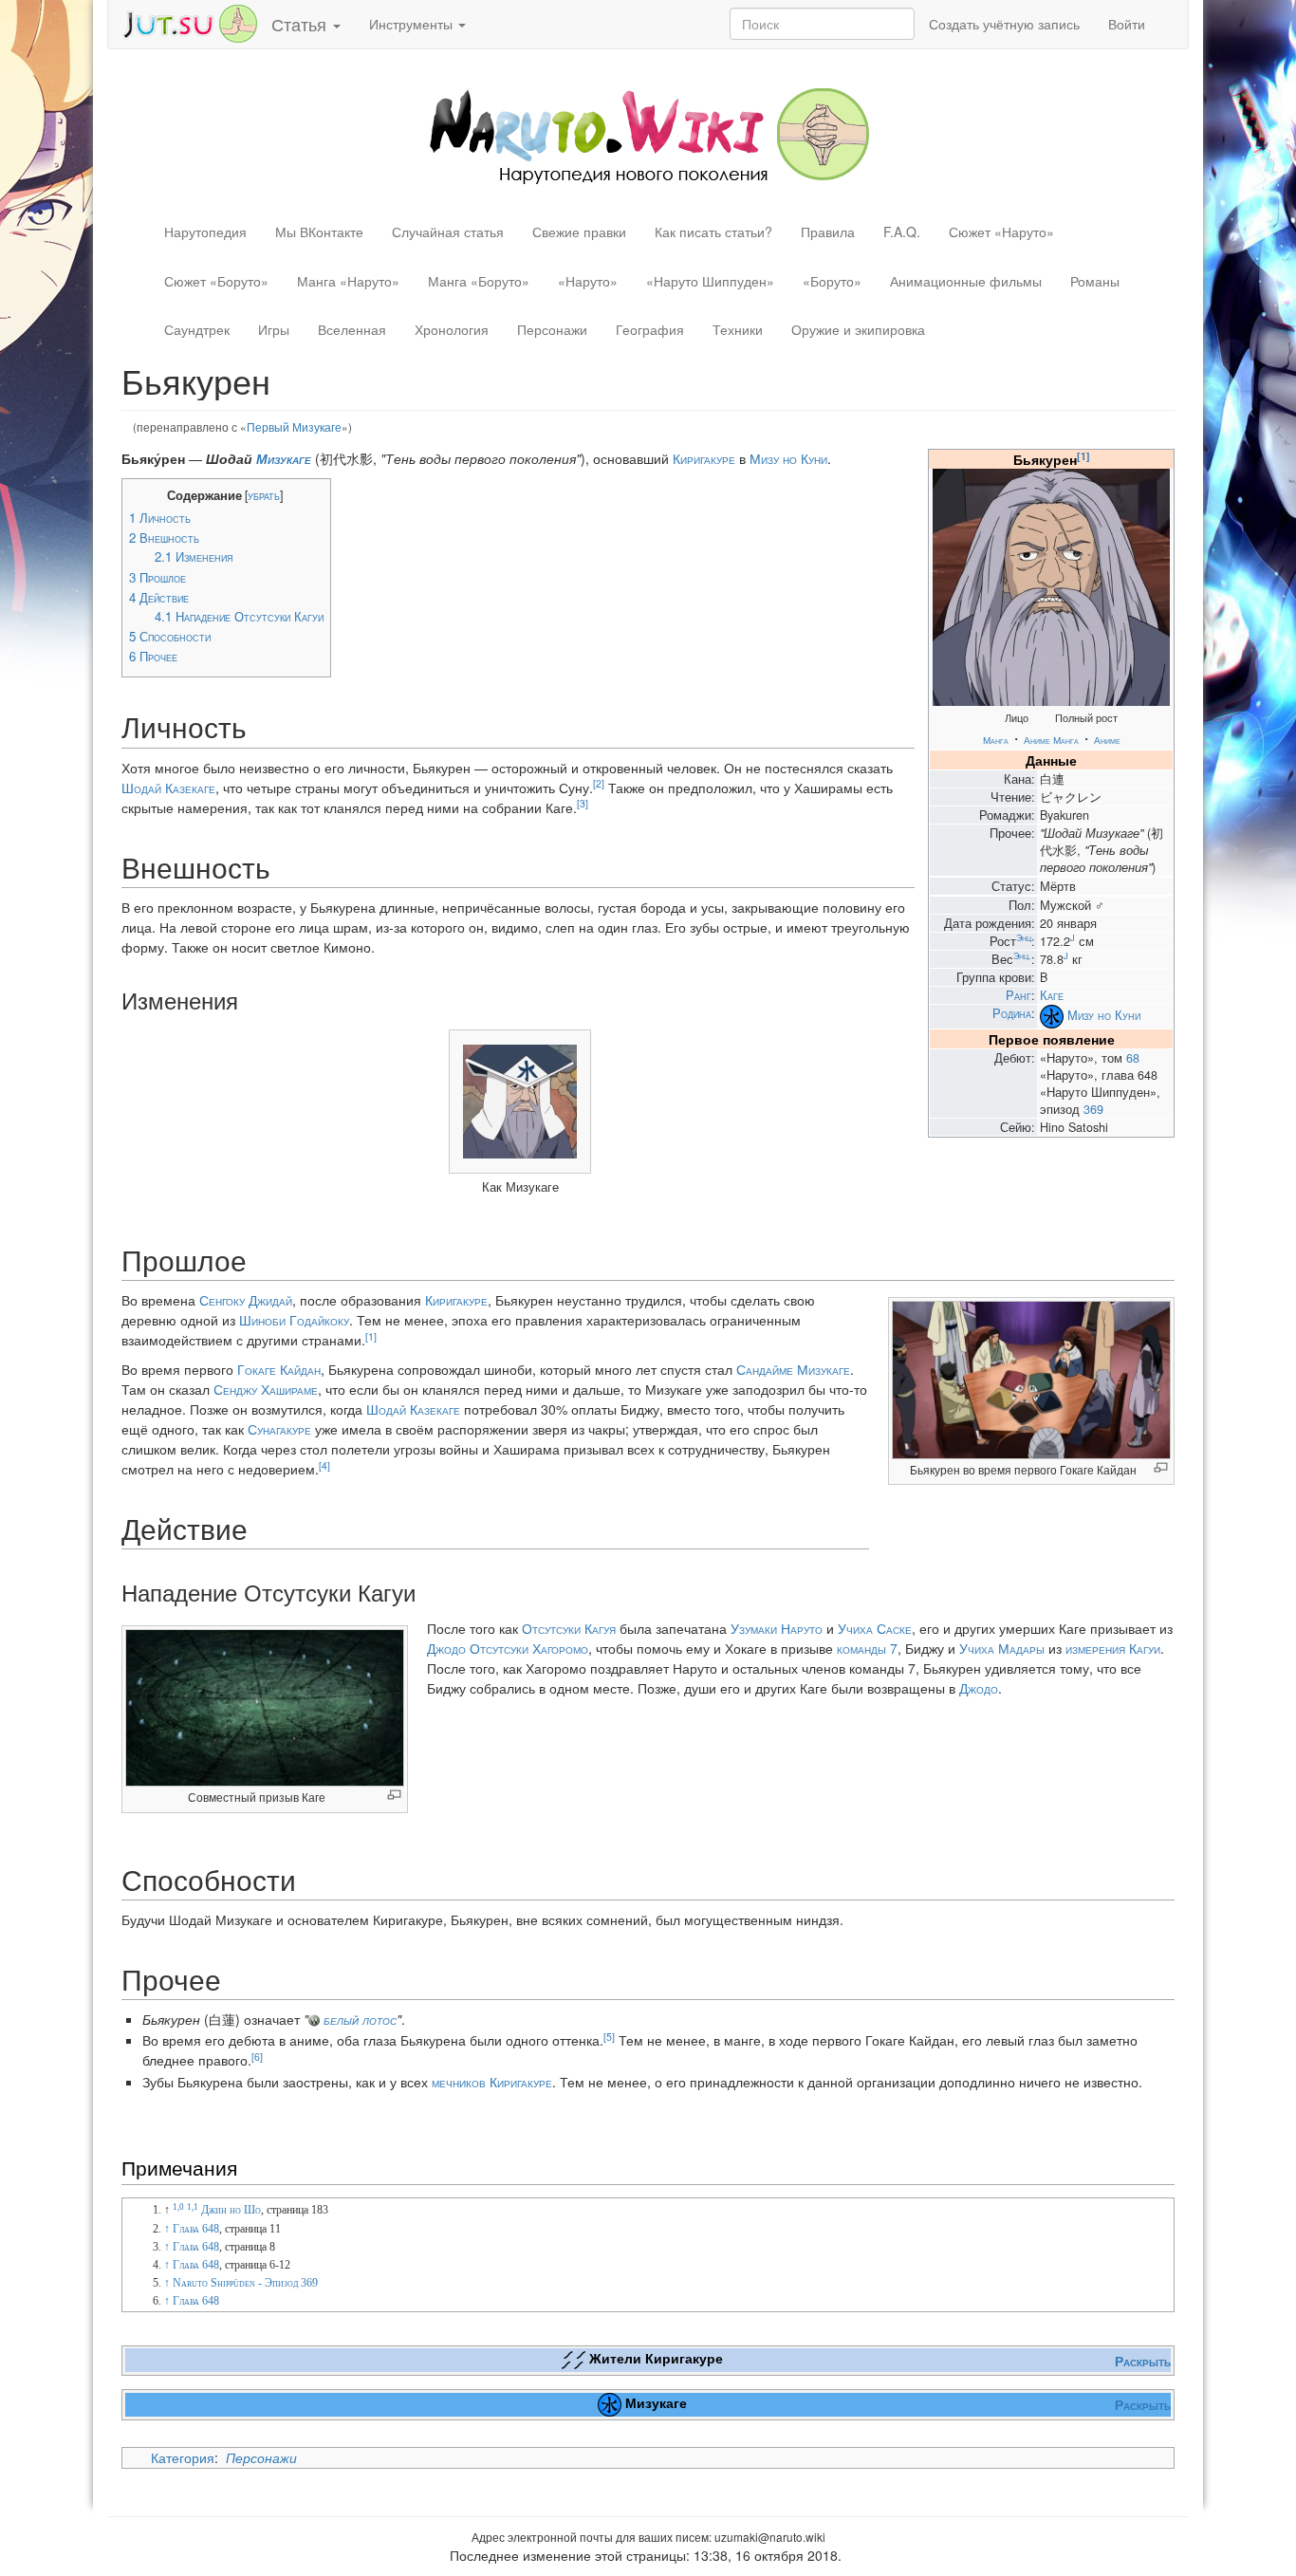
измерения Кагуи (1113, 1648)
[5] (609, 2037)
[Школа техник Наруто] (190, 22)
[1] (1083, 456)
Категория (183, 2457)
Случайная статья (448, 232)
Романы (1095, 281)
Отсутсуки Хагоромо (529, 1648)
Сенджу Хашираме (266, 1389)
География (650, 329)
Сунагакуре (279, 1429)
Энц (1024, 937)
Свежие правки (579, 232)
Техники (738, 329)
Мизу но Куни (1104, 1015)
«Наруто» (588, 281)
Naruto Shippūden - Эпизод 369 (245, 2283)
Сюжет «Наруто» (1001, 232)
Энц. (1022, 955)
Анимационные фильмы (966, 281)
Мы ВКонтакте (319, 232)
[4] (324, 1465)
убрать (264, 495)
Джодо (446, 1648)
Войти (1127, 24)
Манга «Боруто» (479, 281)
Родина (1012, 1013)
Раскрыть (1143, 2361)
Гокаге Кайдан (279, 1369)
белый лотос (360, 2019)
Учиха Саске (875, 1628)
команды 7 (867, 1648)
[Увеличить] (1161, 1467)
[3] (583, 803)
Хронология (452, 329)
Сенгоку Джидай (246, 1300)
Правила (828, 232)
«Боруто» (832, 281)
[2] (599, 783)
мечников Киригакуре (492, 2082)
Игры (274, 329)
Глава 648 (196, 2229)
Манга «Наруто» (348, 281)
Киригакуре (704, 458)
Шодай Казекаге (168, 788)
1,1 (193, 2207)
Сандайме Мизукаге (793, 1369)
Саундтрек (197, 329)
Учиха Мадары (1002, 1648)
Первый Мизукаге (294, 426)
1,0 (178, 2207)
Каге (1052, 995)
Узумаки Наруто (777, 1628)
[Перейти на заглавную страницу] (648, 134)
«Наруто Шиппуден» (710, 281)
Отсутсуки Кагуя (569, 1628)
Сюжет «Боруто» (216, 281)
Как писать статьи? (713, 232)
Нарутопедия (205, 232)
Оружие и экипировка (858, 329)
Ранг (1018, 995)
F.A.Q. (902, 232)
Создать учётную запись (1004, 24)
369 (1093, 1109)
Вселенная (352, 329)
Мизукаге (284, 458)
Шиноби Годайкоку (294, 1320)
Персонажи (552, 329)
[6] (257, 2057)
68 (1133, 1058)
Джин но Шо (231, 2210)
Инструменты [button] (413, 24)
